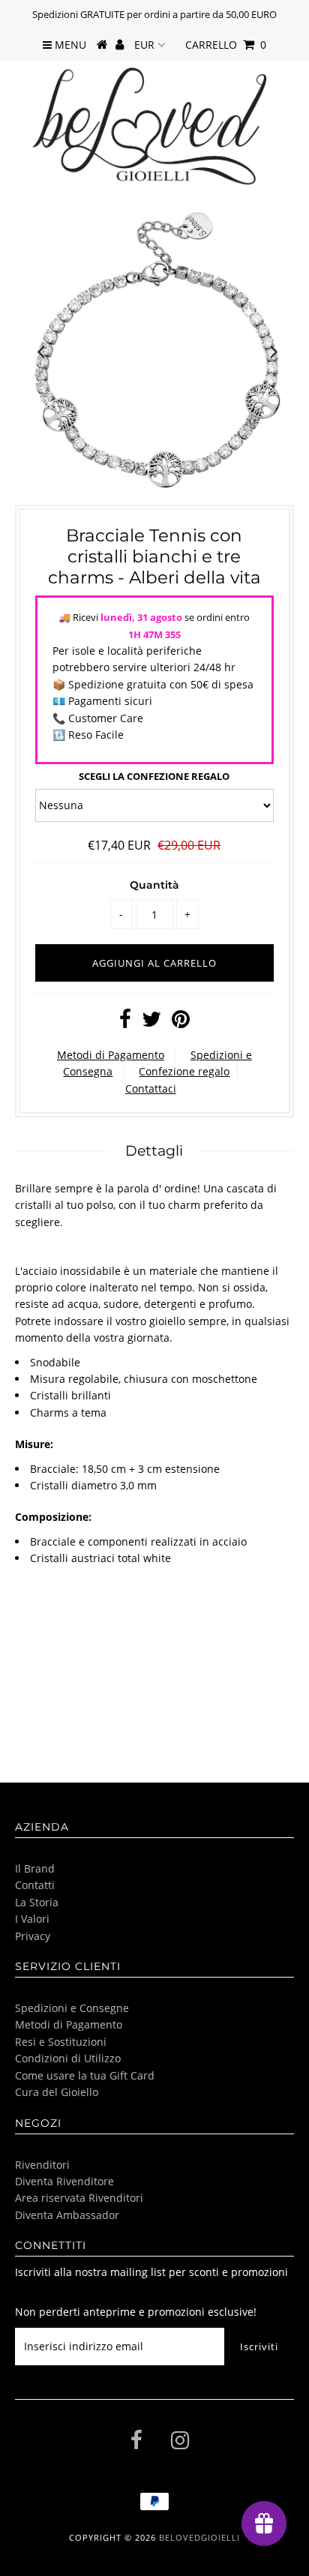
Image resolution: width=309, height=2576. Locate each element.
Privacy (33, 1936)
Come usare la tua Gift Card (85, 2075)
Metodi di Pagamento (111, 1055)
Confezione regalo (184, 1071)
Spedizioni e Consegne (72, 2008)
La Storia (37, 1902)
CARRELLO (226, 45)
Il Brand (35, 1868)
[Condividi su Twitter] (151, 1023)
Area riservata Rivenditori (79, 2198)
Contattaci (151, 1089)
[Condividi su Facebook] (125, 1023)
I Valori (32, 1919)
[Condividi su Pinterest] (181, 1023)
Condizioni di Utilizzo (68, 2058)
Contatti (35, 1885)
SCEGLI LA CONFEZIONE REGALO (154, 776)
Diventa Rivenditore (64, 2181)
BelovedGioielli (199, 2537)
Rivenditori (42, 2165)
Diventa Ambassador (67, 2215)
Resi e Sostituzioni (61, 2042)
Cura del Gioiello (57, 2092)
